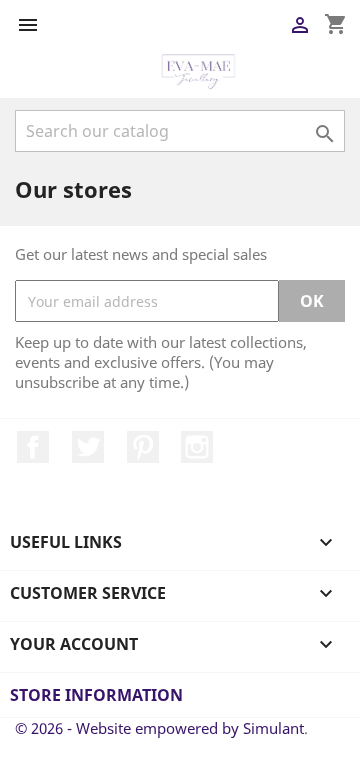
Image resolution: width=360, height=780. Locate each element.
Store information (96, 695)
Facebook (33, 447)
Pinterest (143, 447)
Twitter (88, 447)
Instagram (197, 447)
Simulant (273, 728)
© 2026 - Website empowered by (129, 728)
